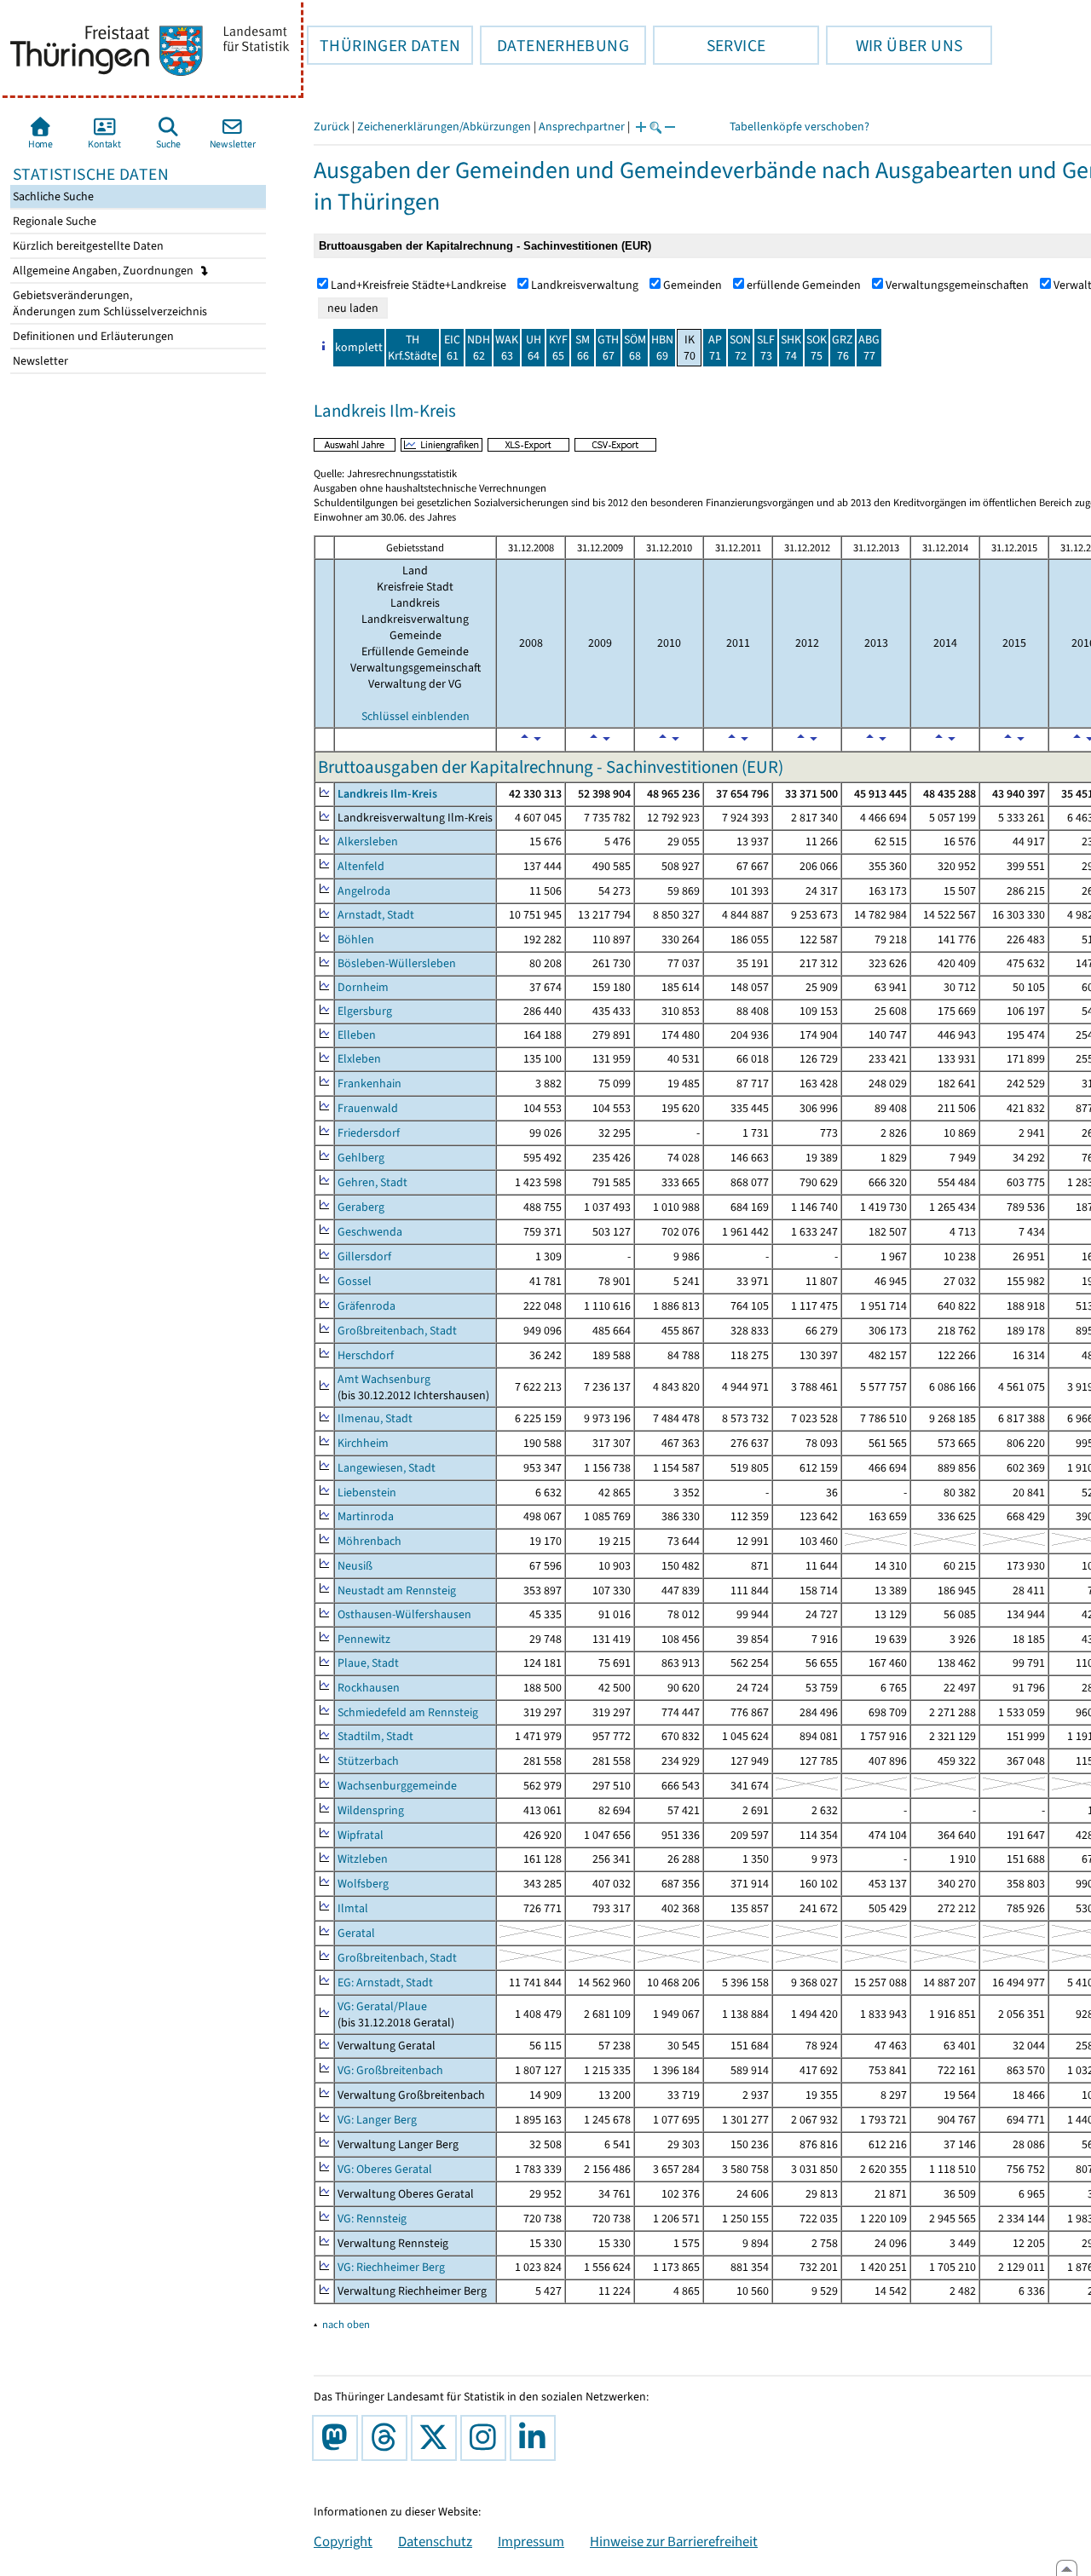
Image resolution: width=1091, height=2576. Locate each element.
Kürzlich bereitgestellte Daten (87, 246)
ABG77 (869, 348)
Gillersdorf (364, 1256)
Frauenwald (368, 1108)
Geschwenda (370, 1232)
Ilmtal (353, 1908)
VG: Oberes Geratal (385, 2169)
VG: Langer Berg (377, 2120)
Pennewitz (364, 1639)
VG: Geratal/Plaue (382, 2006)
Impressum (531, 2541)
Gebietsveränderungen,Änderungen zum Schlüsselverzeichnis (109, 303)
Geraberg (361, 1207)
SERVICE (709, 45)
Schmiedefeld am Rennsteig (408, 1712)
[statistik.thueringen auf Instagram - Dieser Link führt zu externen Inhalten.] (487, 2438)
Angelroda (364, 891)
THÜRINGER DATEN (384, 45)
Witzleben (363, 1859)
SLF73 (766, 348)
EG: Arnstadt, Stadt (385, 1982)
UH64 (534, 348)
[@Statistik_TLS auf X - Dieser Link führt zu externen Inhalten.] (437, 2438)
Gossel (355, 1281)
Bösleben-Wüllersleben (397, 963)
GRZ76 (843, 348)
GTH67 (608, 348)
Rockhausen (369, 1688)
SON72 (740, 348)
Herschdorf (366, 1355)
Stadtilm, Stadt (375, 1736)
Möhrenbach (369, 1541)
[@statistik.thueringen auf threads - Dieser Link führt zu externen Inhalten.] (388, 2438)
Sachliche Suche (52, 196)
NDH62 (479, 348)
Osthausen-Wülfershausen (404, 1614)
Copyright (343, 2541)
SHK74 (791, 348)
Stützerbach (368, 1761)
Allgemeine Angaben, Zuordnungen (104, 271)
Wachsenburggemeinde (397, 1786)
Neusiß (355, 1566)
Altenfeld (361, 866)
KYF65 (558, 348)
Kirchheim (363, 1443)
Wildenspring (371, 1810)
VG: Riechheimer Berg (391, 2267)
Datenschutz (435, 2541)
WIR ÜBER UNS (894, 45)
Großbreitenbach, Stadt (397, 1331)
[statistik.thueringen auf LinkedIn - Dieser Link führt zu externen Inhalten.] (536, 2438)
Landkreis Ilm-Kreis (387, 794)
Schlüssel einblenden (416, 716)
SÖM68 (635, 348)
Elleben (357, 1035)
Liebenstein (367, 1493)
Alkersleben (368, 841)
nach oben (346, 2324)
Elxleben (359, 1059)
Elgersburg (365, 1011)
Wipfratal (361, 1835)
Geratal (356, 1933)
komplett (359, 347)
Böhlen (356, 939)
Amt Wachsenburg (384, 1379)
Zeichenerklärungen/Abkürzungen (444, 127)
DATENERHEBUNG (554, 45)
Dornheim (363, 987)
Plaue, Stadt (368, 1663)
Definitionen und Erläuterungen (92, 336)
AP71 (715, 348)
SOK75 (817, 348)
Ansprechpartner (582, 127)
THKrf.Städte (413, 348)
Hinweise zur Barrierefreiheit (674, 2541)
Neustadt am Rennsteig (397, 1591)
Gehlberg (361, 1158)
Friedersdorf (369, 1133)
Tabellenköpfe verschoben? (799, 127)
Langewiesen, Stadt (387, 1468)
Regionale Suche (53, 221)
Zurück (332, 127)
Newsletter (39, 361)
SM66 (583, 348)
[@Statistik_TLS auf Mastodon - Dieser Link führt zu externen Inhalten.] (338, 2438)
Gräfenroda (367, 1306)
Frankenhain (369, 1083)
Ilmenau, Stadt (375, 1418)
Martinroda (366, 1516)
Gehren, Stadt (372, 1182)
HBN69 (662, 348)
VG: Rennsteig (372, 2219)
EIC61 (452, 348)
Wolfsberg (363, 1884)
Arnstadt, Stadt (376, 915)
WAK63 (507, 348)
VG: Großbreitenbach (390, 2070)
